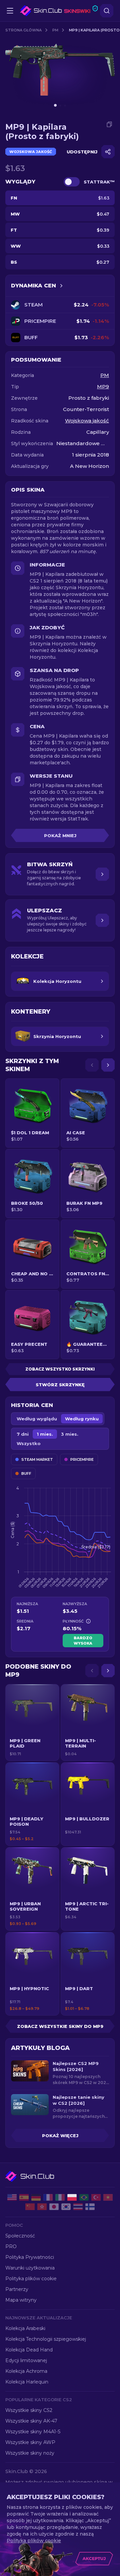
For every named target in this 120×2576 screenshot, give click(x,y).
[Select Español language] (24, 2197)
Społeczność (20, 2236)
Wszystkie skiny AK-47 (31, 2421)
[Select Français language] (48, 2197)
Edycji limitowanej (26, 2360)
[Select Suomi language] (90, 2207)
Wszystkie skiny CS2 (29, 2410)
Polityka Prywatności (30, 2257)
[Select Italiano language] (60, 2197)
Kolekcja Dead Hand (29, 2350)
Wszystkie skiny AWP (30, 2442)
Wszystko (29, 1443)
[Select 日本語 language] (54, 2207)
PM (55, 30)
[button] (32, 1722)
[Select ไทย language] (78, 2207)
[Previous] (92, 1065)
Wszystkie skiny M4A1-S (33, 2432)
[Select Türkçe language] (96, 2197)
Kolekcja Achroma (26, 2371)
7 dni (23, 1434)
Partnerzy (17, 2289)
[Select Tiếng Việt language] (108, 2197)
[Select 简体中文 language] (30, 2207)
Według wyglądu (37, 1419)
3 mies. (70, 1434)
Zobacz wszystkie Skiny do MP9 (60, 2026)
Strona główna (23, 30)
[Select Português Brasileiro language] (84, 2197)
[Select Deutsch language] (36, 2197)
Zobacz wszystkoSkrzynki (60, 1369)
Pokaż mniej (60, 835)
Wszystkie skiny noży (30, 2453)
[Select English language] (12, 2197)
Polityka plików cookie (31, 2279)
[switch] (72, 182)
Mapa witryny (21, 2300)
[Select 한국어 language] (66, 2207)
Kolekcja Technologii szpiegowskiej (46, 2339)
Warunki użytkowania (30, 2268)
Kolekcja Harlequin (27, 2382)
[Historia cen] (61, 286)
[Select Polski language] (72, 2197)
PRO (11, 2246)
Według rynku (82, 1419)
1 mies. (45, 1434)
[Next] (108, 1065)
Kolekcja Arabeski (25, 2328)
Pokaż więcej (60, 2136)
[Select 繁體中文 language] (42, 2207)
